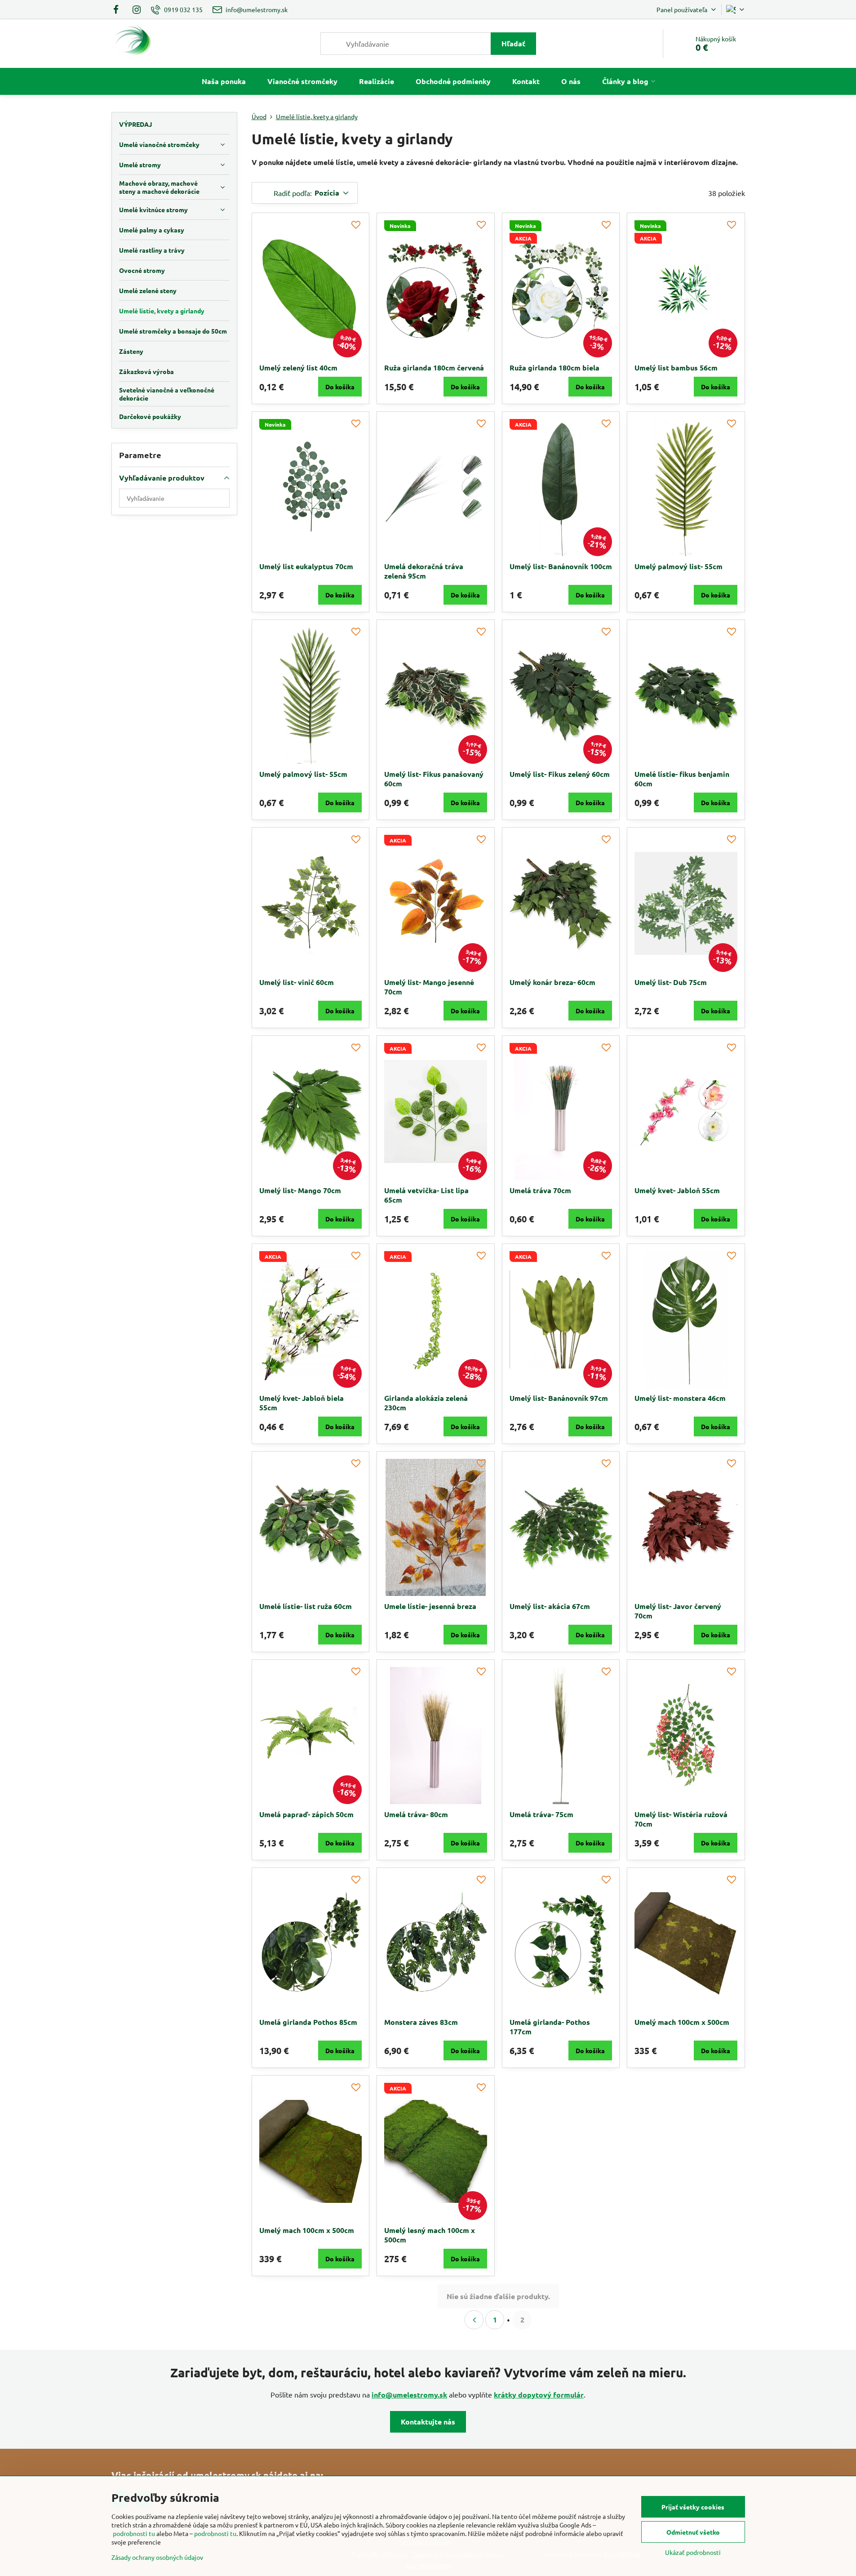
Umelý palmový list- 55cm (679, 566)
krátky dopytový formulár (539, 2395)
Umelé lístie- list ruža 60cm (306, 1606)
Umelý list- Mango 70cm (300, 1190)
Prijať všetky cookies (693, 2507)
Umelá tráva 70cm (540, 1190)
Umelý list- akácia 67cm (550, 1606)
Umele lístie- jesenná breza (430, 1606)
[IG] (137, 9)
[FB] (119, 9)
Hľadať (513, 43)
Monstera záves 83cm (421, 2022)
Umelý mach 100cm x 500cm (682, 2022)
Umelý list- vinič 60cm (297, 982)
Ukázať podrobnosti (693, 2552)
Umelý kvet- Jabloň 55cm (677, 1190)
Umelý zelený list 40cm (298, 368)
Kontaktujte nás (428, 2422)
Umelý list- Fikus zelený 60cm (560, 774)
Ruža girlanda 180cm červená (434, 368)
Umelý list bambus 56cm (676, 368)
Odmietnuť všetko (693, 2532)
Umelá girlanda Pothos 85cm (308, 2022)
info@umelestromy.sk (409, 2395)
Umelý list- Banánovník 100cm (561, 566)
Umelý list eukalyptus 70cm (306, 566)
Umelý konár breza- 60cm (552, 982)
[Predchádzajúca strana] (474, 2320)
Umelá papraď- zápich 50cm (306, 1814)
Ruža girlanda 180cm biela (554, 368)
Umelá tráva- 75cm (541, 1814)
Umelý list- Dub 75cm (671, 982)
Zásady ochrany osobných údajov (157, 2557)
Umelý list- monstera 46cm (680, 1398)
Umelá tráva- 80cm (416, 1814)
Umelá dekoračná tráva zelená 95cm (424, 571)
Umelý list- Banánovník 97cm (559, 1398)
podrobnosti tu (134, 2533)
